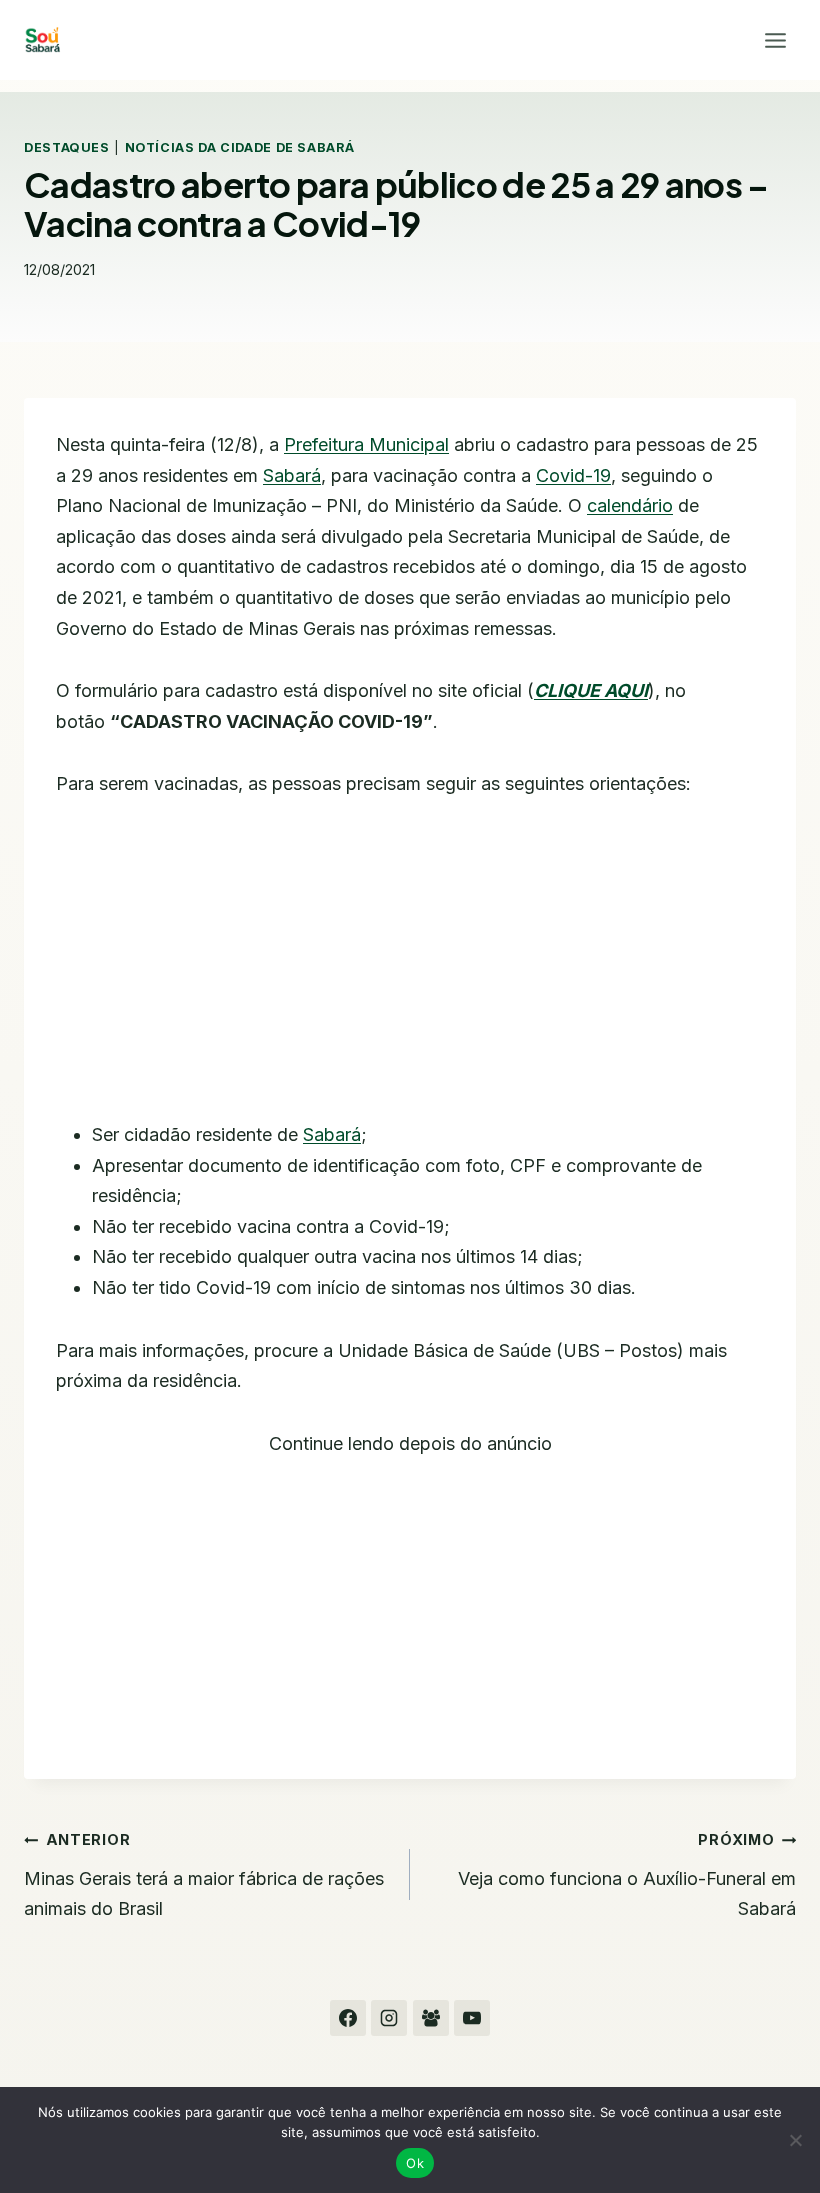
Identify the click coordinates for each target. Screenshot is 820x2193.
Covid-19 (573, 475)
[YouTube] (472, 2018)
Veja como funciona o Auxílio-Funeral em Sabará (627, 1875)
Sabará (292, 475)
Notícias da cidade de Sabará (240, 147)
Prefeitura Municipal (366, 444)
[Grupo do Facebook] (431, 2018)
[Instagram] (389, 2018)
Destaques (67, 147)
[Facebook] (348, 2018)
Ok (415, 2163)
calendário (630, 505)
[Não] (795, 2140)
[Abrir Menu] (775, 40)
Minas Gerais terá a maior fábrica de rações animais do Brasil (204, 1875)
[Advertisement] (410, 972)
